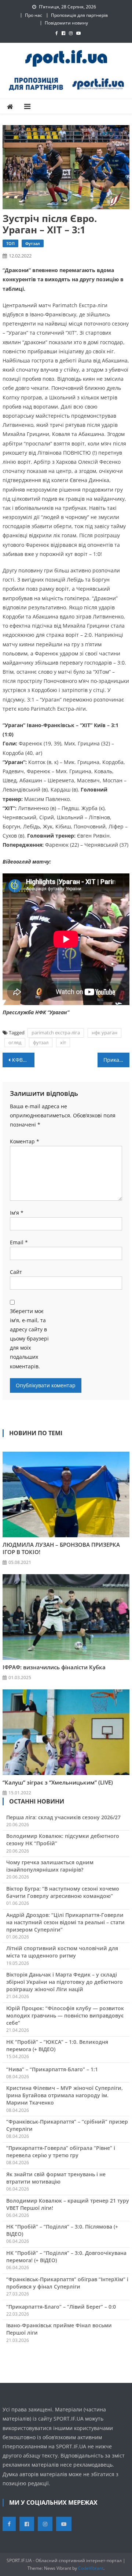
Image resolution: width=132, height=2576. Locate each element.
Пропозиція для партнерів (79, 15)
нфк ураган (104, 1033)
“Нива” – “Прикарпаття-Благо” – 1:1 (52, 2069)
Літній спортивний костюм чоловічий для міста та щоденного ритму (62, 1952)
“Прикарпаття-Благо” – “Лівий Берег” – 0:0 (61, 2307)
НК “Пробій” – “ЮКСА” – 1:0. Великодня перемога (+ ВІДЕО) (57, 2045)
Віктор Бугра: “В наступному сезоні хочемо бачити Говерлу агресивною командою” (63, 1892)
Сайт (16, 1272)
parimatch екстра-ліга (56, 1033)
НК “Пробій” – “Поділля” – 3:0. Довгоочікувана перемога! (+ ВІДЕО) (66, 2257)
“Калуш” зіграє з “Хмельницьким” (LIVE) (58, 1782)
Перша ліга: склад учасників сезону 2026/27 (63, 1817)
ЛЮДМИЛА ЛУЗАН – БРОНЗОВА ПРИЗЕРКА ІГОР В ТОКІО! (61, 1548)
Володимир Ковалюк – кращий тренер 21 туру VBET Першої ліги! (68, 2204)
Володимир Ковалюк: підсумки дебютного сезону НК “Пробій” (63, 1840)
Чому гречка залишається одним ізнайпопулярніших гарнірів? (50, 1866)
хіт (63, 1042)
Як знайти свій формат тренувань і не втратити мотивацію (56, 2178)
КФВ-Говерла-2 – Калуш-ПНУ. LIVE (23, 1060)
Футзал (33, 243)
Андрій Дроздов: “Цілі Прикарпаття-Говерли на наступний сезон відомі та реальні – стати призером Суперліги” (65, 1922)
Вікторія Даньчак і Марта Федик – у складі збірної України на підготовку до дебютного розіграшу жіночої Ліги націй (65, 1982)
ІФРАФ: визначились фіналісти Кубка (54, 1667)
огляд (15, 1042)
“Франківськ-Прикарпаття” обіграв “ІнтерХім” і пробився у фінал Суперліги (67, 2283)
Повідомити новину (66, 23)
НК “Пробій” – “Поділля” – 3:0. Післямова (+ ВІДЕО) (62, 2230)
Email (19, 1242)
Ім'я (17, 1213)
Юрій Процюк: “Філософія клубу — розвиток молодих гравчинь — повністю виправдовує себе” (65, 2015)
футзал (41, 1042)
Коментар (25, 1141)
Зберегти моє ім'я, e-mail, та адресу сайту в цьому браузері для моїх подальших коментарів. (29, 1339)
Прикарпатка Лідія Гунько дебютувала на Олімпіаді (116, 1060)
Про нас (34, 15)
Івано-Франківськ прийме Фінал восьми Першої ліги (59, 2329)
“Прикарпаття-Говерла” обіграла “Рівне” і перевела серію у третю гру (61, 2152)
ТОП (10, 243)
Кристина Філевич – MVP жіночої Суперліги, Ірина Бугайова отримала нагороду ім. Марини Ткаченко (65, 2095)
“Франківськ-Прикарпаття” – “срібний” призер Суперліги (67, 2125)
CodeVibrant (91, 2568)
